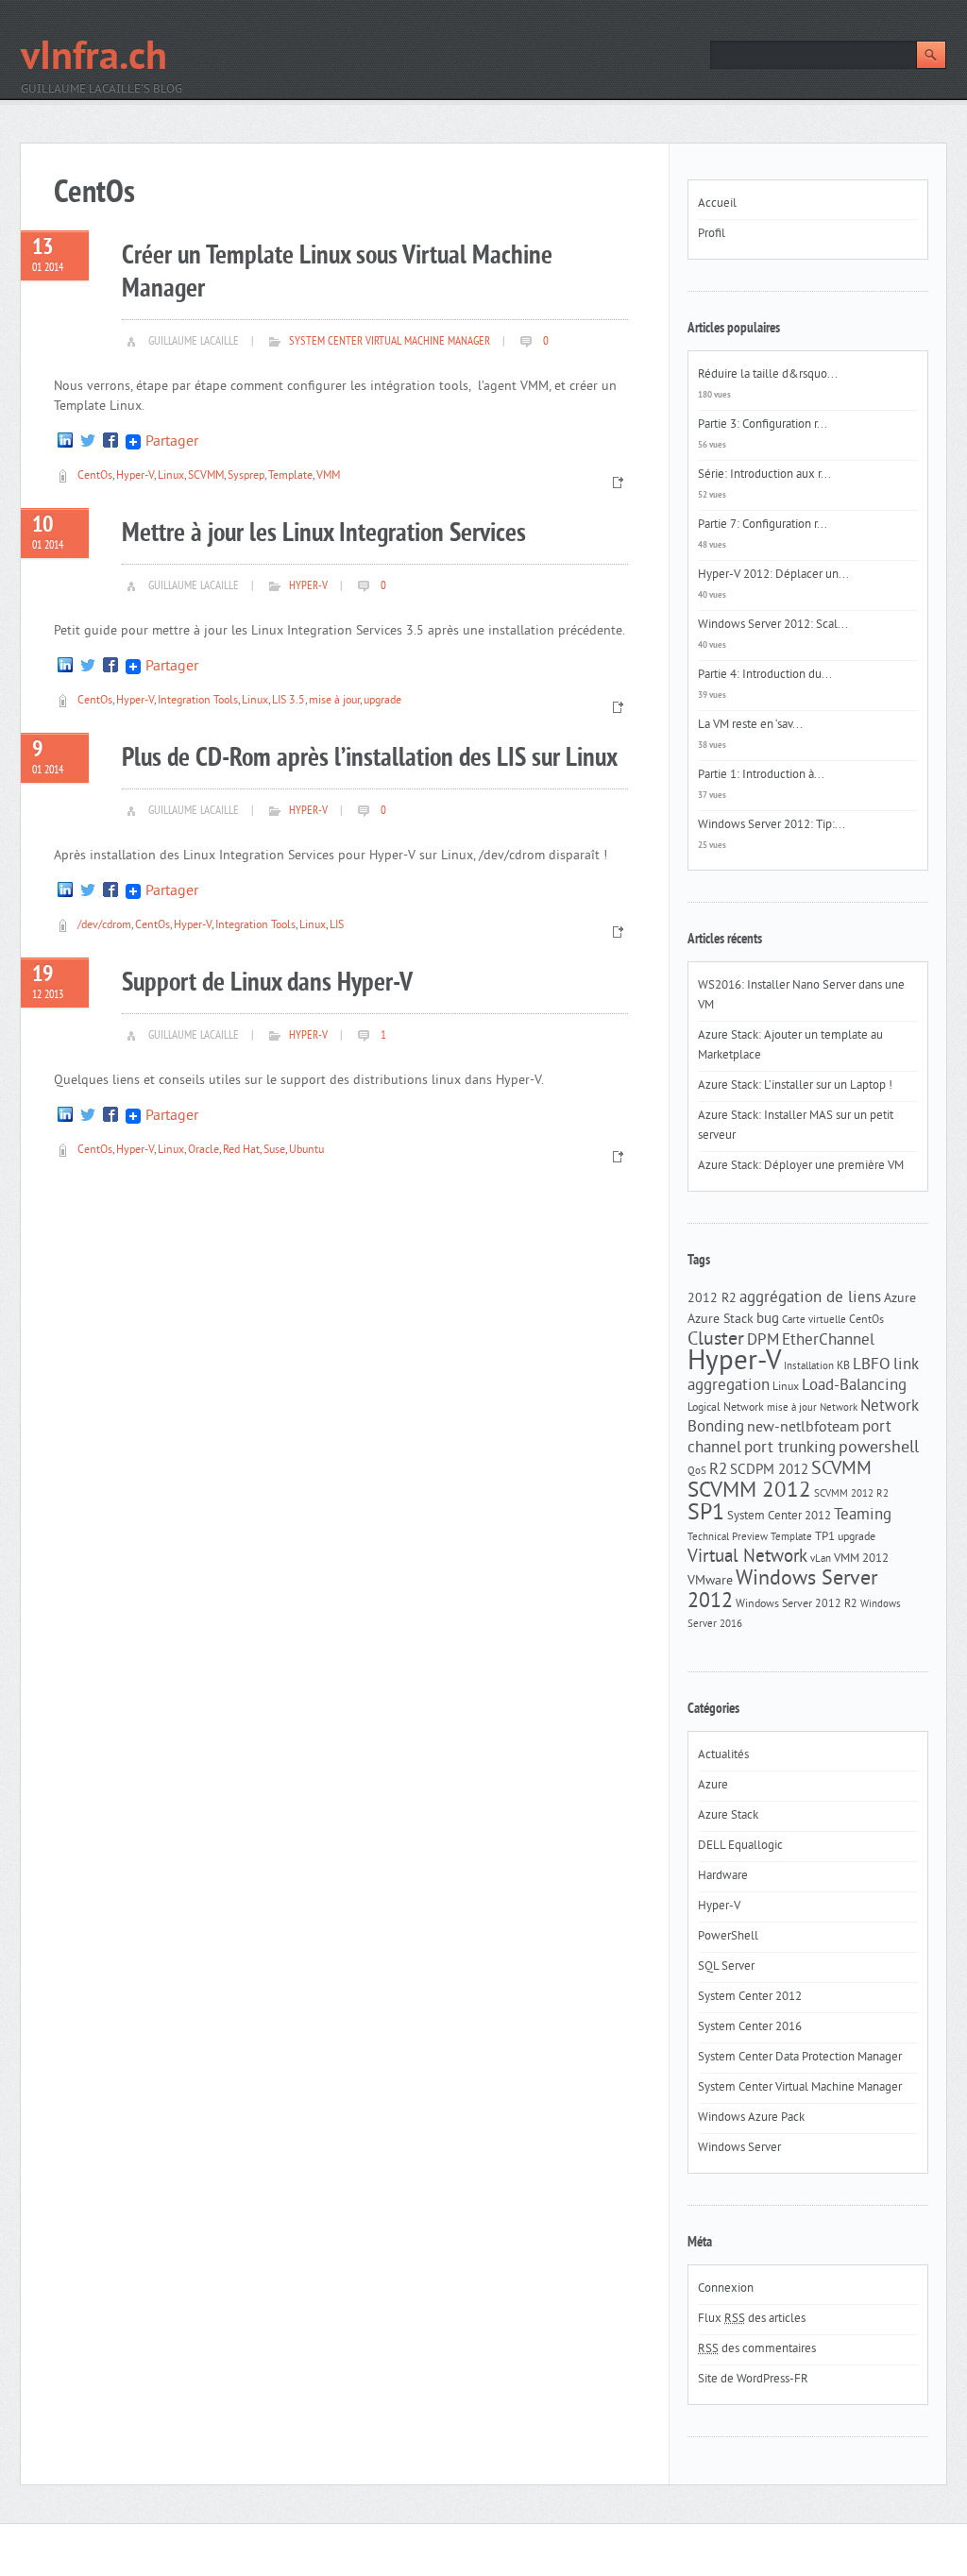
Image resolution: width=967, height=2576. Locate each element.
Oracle (204, 1151)
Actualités (723, 1755)
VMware (710, 1581)
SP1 (706, 1514)
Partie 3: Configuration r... (763, 425)
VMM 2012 (861, 1559)
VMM (328, 476)
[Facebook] (110, 442)
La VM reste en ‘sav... (750, 725)
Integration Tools (198, 701)
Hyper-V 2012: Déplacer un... (773, 575)
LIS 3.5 (288, 701)
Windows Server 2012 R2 (797, 1604)
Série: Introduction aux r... (764, 475)
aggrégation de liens (810, 1298)
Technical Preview (728, 1538)
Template (290, 476)
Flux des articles (752, 2319)
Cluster (716, 1340)
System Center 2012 (779, 1516)
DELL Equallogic (740, 1846)
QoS (697, 1472)
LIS (337, 926)
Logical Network (726, 1408)
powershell (879, 1449)
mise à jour (334, 701)
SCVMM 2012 (749, 1491)
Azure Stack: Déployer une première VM (801, 1166)
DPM (763, 1341)
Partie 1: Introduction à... (761, 775)
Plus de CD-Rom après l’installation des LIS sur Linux (370, 759)
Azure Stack (721, 1320)
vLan (821, 1559)
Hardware (723, 1876)
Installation (809, 1367)
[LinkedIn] (65, 442)
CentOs (95, 476)
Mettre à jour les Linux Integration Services (324, 534)
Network (839, 1408)
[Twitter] (88, 442)
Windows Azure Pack (751, 2118)
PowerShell (728, 1937)
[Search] (931, 55)
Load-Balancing (854, 1386)
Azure (900, 1299)
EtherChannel (828, 1341)
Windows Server (739, 2148)
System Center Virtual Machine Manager (390, 342)
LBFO (872, 1365)
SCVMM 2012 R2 (851, 1494)
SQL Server (726, 1967)
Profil (712, 234)
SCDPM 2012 (769, 1471)
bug (768, 1320)
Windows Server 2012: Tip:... (772, 825)
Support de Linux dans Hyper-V (267, 983)
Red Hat (241, 1151)
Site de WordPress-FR (753, 2380)
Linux (171, 476)
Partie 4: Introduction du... (765, 675)
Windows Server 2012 (782, 1591)
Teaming (863, 1516)
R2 (718, 1470)
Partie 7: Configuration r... (763, 525)
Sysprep (246, 476)
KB (843, 1366)
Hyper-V (135, 476)
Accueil (717, 204)
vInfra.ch (94, 59)
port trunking (790, 1449)
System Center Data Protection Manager (800, 2058)
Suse (274, 1151)
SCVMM (206, 476)
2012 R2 (712, 1299)
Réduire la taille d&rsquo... (768, 375)
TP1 (825, 1537)
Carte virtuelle (814, 1321)
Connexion (726, 2289)
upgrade (382, 701)
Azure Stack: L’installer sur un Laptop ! (795, 1086)
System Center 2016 (750, 2027)
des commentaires (757, 2349)
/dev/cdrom (104, 926)
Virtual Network (747, 1557)
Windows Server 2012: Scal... (773, 625)
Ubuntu (306, 1151)
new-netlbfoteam (803, 1428)
